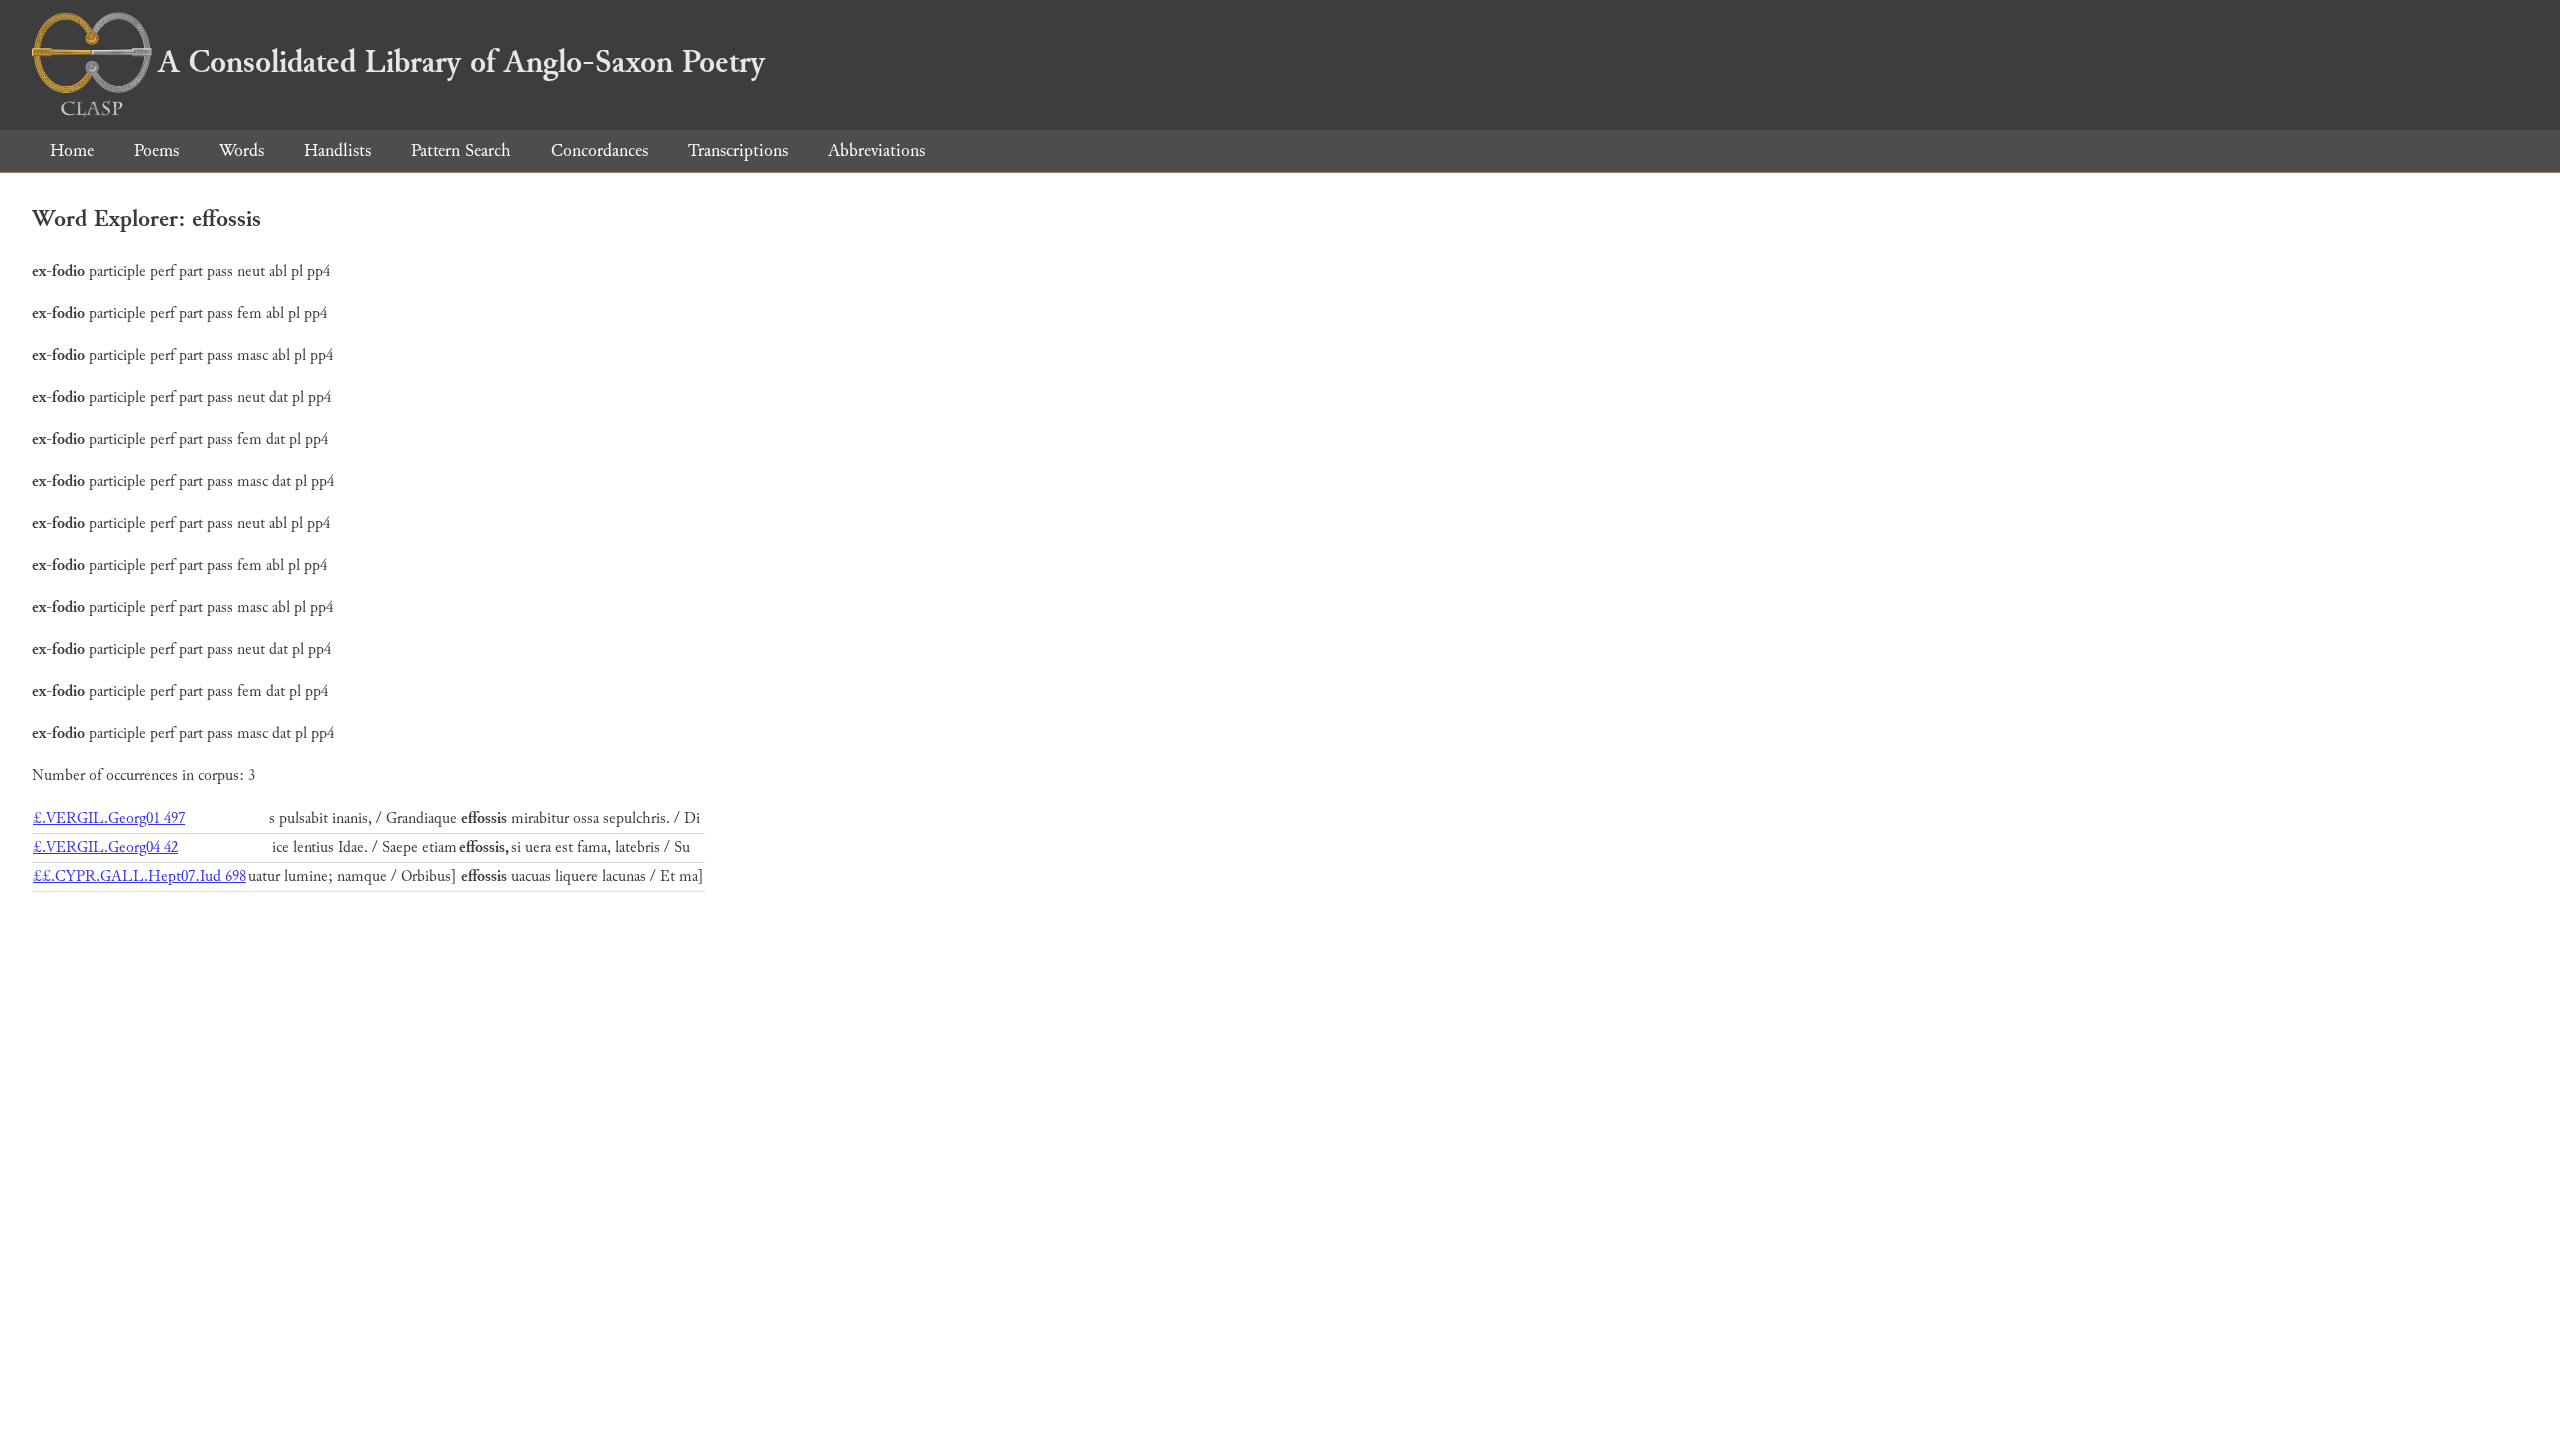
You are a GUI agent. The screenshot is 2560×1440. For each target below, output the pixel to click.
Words (241, 150)
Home (72, 150)
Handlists (337, 150)
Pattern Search (461, 150)
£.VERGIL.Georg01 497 (109, 818)
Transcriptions (738, 150)
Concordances (599, 150)
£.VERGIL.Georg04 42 (105, 847)
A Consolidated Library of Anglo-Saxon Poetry (461, 62)
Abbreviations (876, 150)
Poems (156, 150)
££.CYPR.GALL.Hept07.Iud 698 (139, 876)
